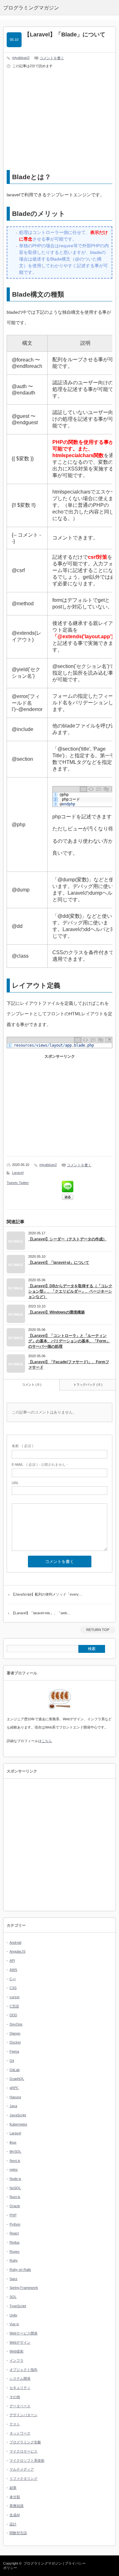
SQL (13, 2297)
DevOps (16, 2024)
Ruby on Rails (20, 2270)
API (12, 1961)
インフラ (17, 2360)
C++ (13, 1979)
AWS (13, 1970)
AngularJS (17, 1951)
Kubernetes (18, 2124)
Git (12, 2061)
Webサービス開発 (23, 2333)
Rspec (15, 2252)
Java (13, 2106)
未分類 (15, 2497)
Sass (13, 2279)
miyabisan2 (21, 58)
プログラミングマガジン (43, 2563)
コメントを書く (52, 58)
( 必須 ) (23, 1446)
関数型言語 (18, 2533)
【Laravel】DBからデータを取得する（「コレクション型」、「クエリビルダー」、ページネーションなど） (70, 1291)
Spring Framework (24, 2288)
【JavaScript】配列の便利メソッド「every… (47, 1594)
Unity (13, 2315)
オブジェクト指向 (23, 2370)
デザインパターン (23, 2415)
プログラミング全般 (25, 2442)
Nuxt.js (15, 2197)
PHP (13, 2215)
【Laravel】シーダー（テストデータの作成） (67, 1239)
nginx (14, 2170)
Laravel (18, 1173)
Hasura (15, 2097)
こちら (47, 1741)
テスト (15, 2424)
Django (15, 2033)
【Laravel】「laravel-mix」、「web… (41, 1613)
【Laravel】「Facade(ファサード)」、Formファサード (69, 1365)
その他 (15, 2397)
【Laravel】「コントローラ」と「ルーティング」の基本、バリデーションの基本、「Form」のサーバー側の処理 (69, 1341)
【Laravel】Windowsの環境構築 (56, 1312)
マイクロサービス (23, 2451)
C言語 (14, 2006)
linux (13, 2142)
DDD (13, 2015)
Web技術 (17, 2351)
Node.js (15, 2179)
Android (15, 1943)
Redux (15, 2242)
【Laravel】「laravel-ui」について (59, 1263)
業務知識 (17, 2506)
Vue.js (14, 2324)
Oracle (15, 2206)
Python (15, 2224)
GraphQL (17, 2079)
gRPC (14, 2088)
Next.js (15, 2161)
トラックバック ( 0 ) (88, 1385)
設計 (13, 2524)
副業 (13, 2488)
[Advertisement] (60, 120)
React (14, 2233)
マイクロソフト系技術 (27, 2460)
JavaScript (18, 2115)
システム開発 (20, 2378)
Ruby (14, 2260)
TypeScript (18, 2306)
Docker (15, 2042)
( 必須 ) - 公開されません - (40, 1464)
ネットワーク (20, 2433)
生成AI (15, 2515)
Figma (14, 2051)
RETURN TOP (98, 1630)
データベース (20, 2406)
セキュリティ (20, 2388)
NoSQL (15, 2188)
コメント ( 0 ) (32, 1385)
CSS (13, 1988)
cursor (15, 1997)
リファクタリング (23, 2478)
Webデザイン (20, 2342)
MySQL (15, 2151)
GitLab (15, 2070)
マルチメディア (22, 2469)
